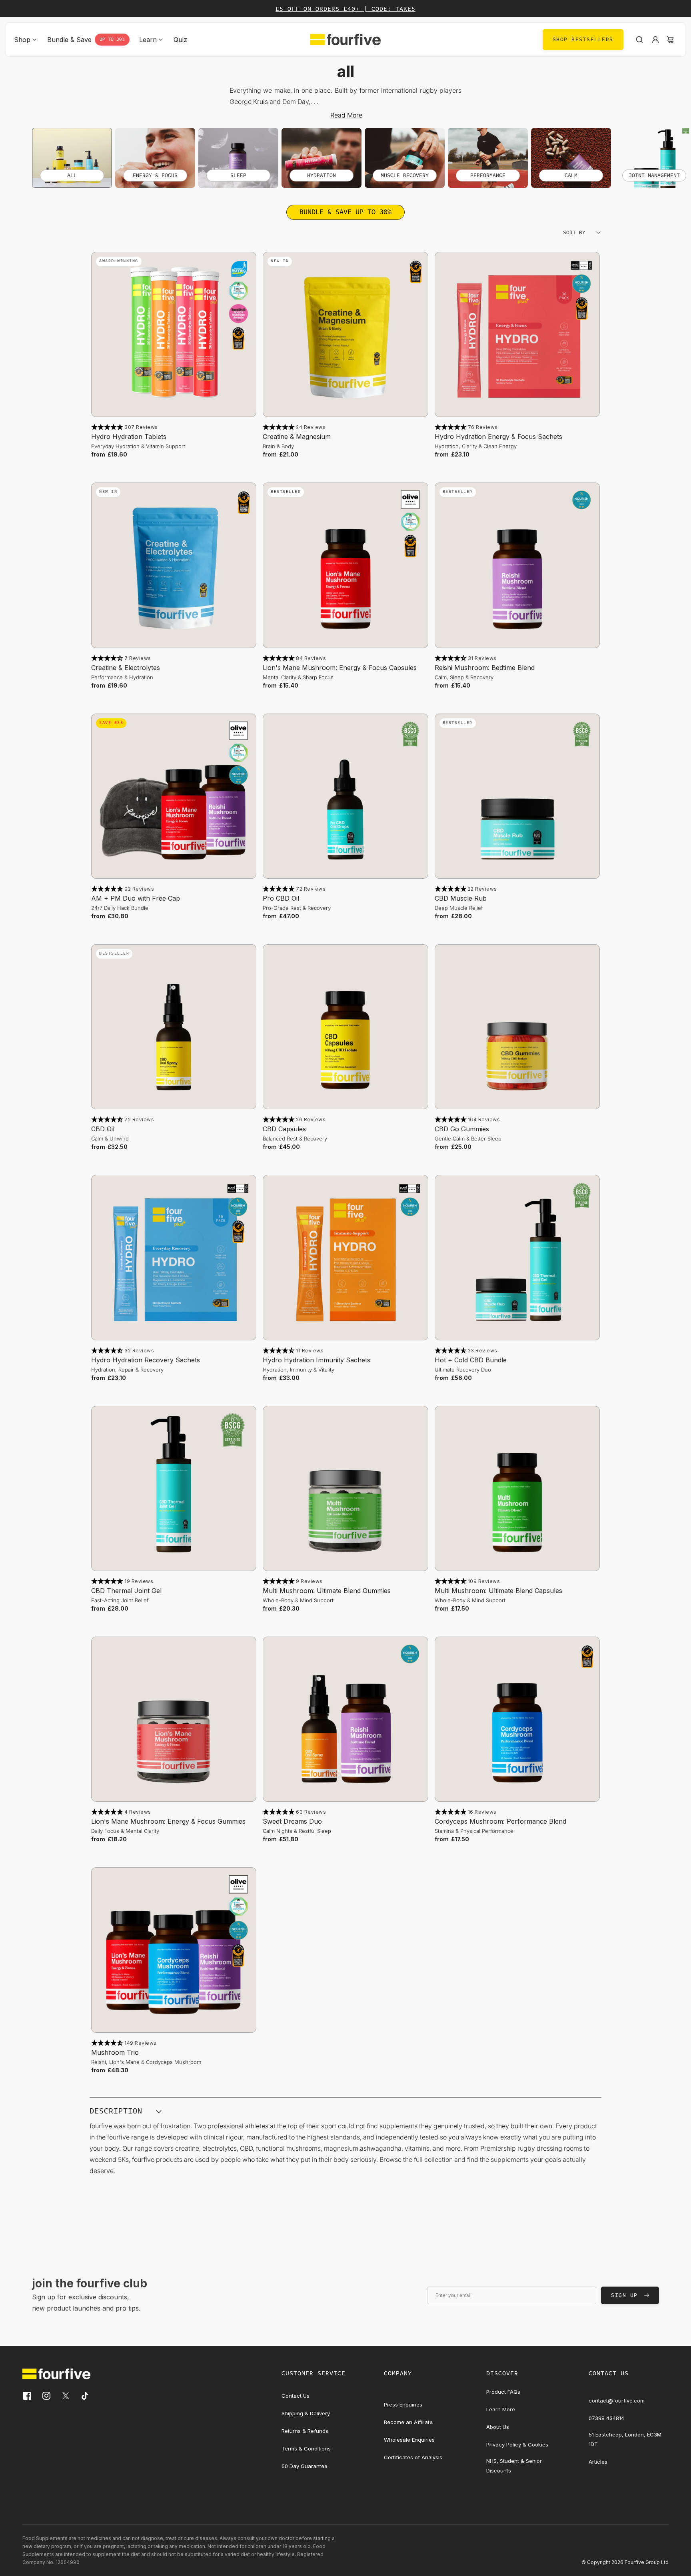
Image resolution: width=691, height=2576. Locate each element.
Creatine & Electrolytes (126, 668)
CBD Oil (103, 1129)
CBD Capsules (284, 1129)
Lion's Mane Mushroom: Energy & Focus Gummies (168, 1821)
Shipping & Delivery (306, 2413)
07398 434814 (606, 2418)
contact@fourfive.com (617, 2401)
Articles (598, 2462)
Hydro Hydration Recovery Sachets (146, 1360)
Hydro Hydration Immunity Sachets (317, 1360)
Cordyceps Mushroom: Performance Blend (500, 1821)
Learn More (501, 2409)
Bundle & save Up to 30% (345, 212)
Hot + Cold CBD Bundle (471, 1360)
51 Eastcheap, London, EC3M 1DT (625, 2439)
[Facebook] (27, 2396)
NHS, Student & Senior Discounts (514, 2466)
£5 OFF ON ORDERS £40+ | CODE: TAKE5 (345, 9)
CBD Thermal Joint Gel (126, 1591)
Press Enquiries (403, 2405)
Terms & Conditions (306, 2448)
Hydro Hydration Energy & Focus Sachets (498, 437)
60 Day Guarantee (305, 2466)
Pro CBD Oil (281, 898)
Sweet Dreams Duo (292, 1821)
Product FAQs (503, 2392)
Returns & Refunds (305, 2431)
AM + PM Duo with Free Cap (136, 898)
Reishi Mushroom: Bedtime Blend (485, 668)
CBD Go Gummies (462, 1129)
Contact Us (296, 2396)
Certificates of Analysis (413, 2457)
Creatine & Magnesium (297, 437)
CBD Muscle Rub (461, 898)
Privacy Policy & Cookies (517, 2444)
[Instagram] (46, 2396)
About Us (498, 2427)
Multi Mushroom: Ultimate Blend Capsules (498, 1591)
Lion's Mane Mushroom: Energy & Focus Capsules (340, 668)
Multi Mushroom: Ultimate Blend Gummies (327, 1591)
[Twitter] (66, 2396)
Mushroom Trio (115, 2052)
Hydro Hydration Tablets (129, 437)
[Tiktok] (85, 2396)
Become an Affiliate (408, 2422)
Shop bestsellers (583, 40)
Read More (346, 115)
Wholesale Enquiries (409, 2440)
